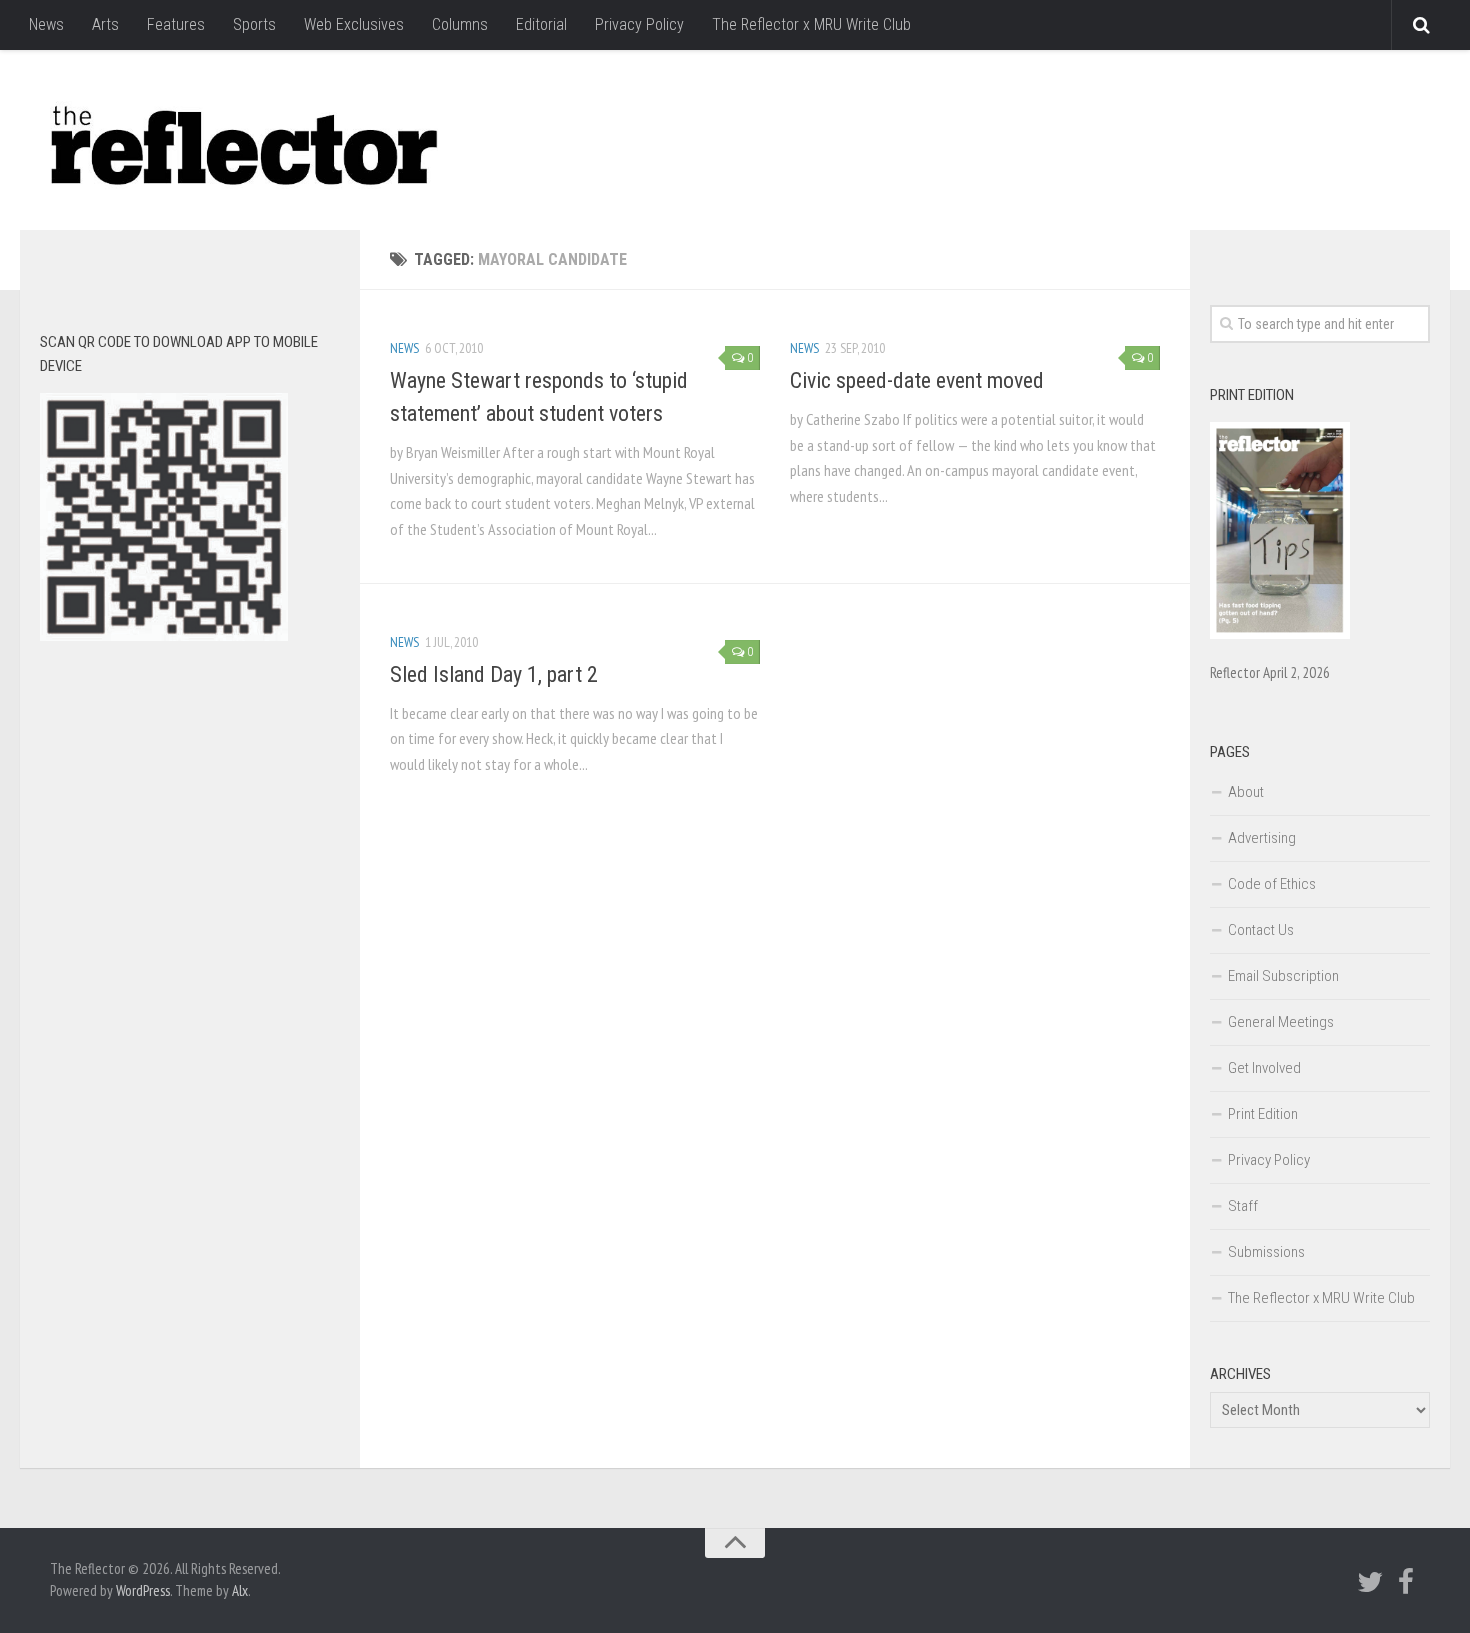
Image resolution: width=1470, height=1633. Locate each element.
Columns (460, 24)
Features (176, 24)
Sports (254, 24)
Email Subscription (1283, 976)
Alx (240, 1590)
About (1246, 792)
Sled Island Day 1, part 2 (494, 674)
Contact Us (1261, 930)
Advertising (1262, 838)
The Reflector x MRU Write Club (811, 24)
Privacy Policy (639, 24)
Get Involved (1264, 1068)
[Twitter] (1370, 1582)
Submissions (1266, 1252)
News (46, 24)
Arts (105, 24)
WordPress (143, 1590)
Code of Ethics (1272, 884)
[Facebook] (1406, 1582)
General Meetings (1281, 1022)
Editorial (541, 24)
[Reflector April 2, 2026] (1280, 634)
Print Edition (1263, 1114)
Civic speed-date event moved (917, 380)
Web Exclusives (354, 24)
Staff (1243, 1206)
